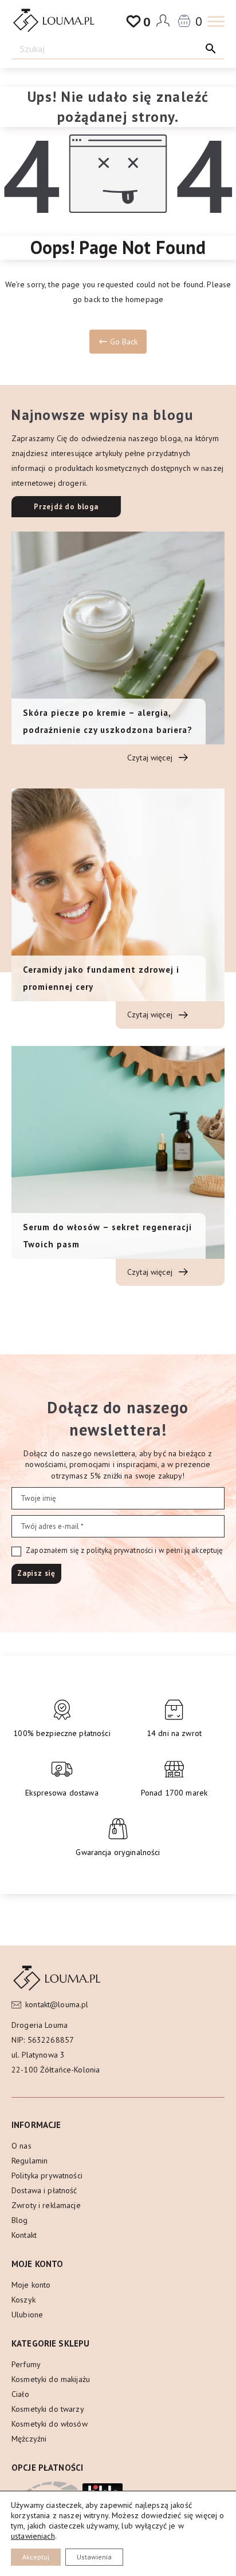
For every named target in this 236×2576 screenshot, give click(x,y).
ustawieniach (33, 2536)
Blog (20, 2220)
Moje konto (31, 2285)
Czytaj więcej (151, 758)
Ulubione (27, 2315)
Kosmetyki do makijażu (51, 2379)
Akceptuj (36, 2557)
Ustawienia (94, 2557)
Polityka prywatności (47, 2175)
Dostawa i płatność (44, 2190)
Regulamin (29, 2161)
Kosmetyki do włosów (50, 2424)
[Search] (211, 48)
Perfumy (26, 2364)
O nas (21, 2146)
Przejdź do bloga (66, 507)
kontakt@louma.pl (57, 2004)
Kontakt (24, 2235)
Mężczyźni (29, 2439)
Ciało (20, 2394)
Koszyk (23, 2300)
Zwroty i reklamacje (46, 2205)
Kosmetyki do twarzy (48, 2409)
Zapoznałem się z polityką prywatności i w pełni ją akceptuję (124, 1550)
